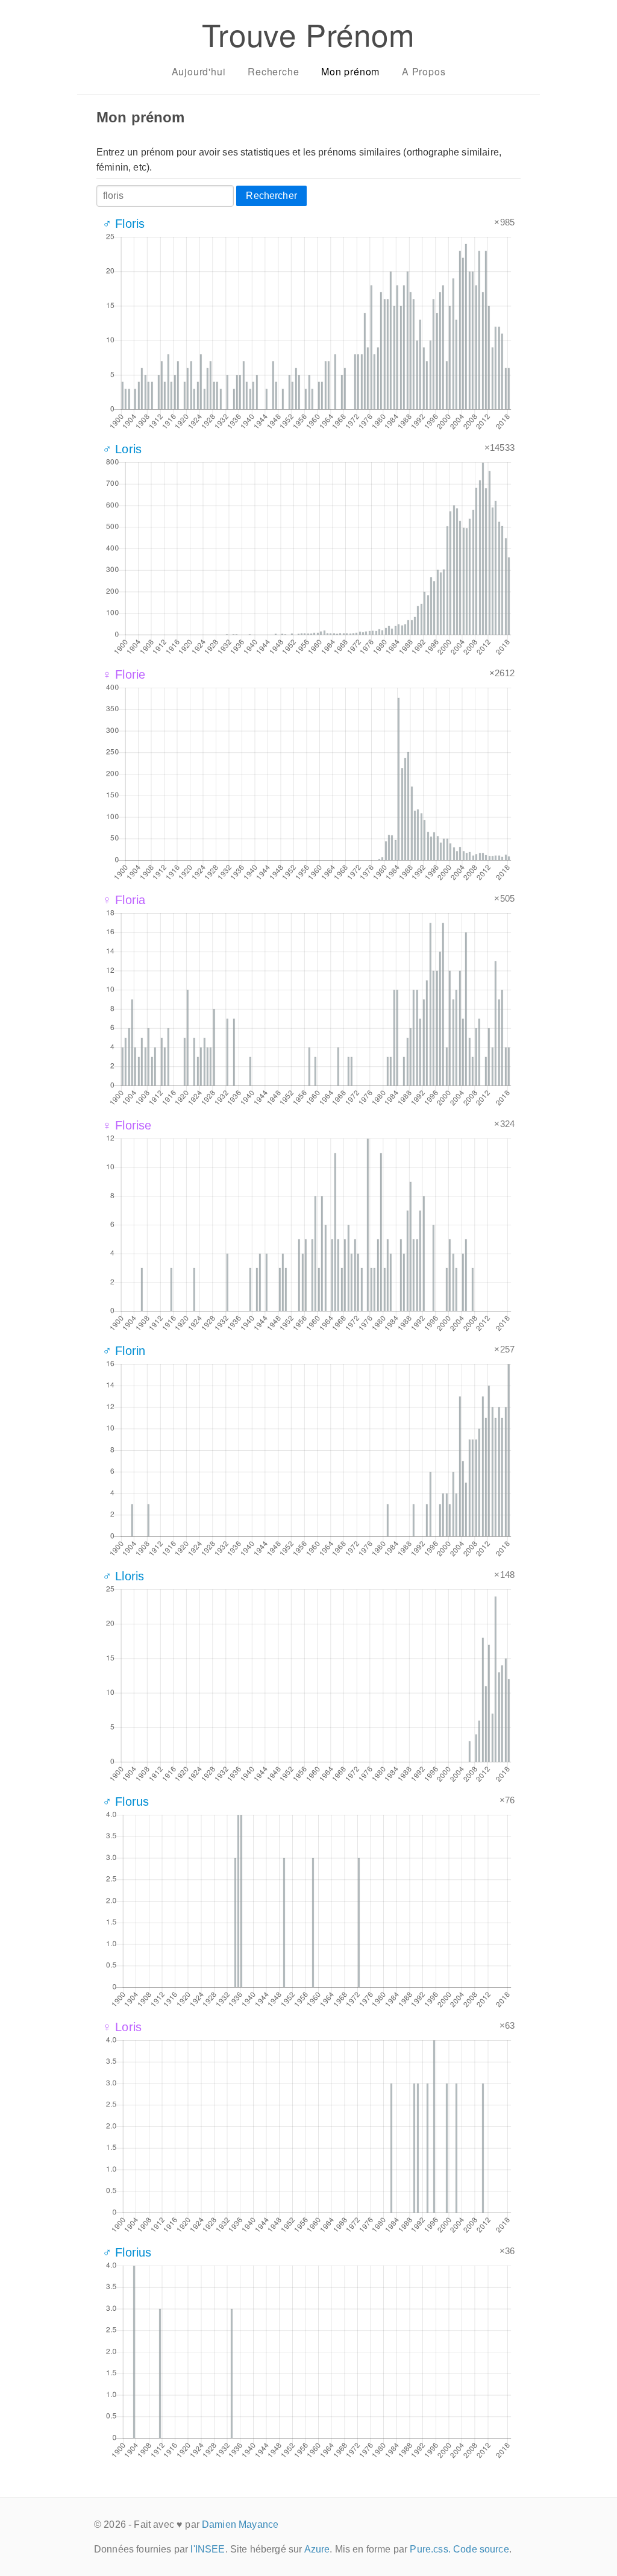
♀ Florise (127, 1125)
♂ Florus (126, 1802)
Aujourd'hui (199, 71)
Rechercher (271, 196)
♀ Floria (124, 900)
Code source (481, 2549)
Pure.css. (430, 2549)
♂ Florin (124, 1351)
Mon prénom (350, 71)
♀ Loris (122, 2027)
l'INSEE (208, 2549)
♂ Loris (122, 449)
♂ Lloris (123, 1576)
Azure (317, 2549)
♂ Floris (124, 224)
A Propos (424, 71)
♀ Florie (124, 674)
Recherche (273, 71)
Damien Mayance (240, 2524)
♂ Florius (127, 2252)
